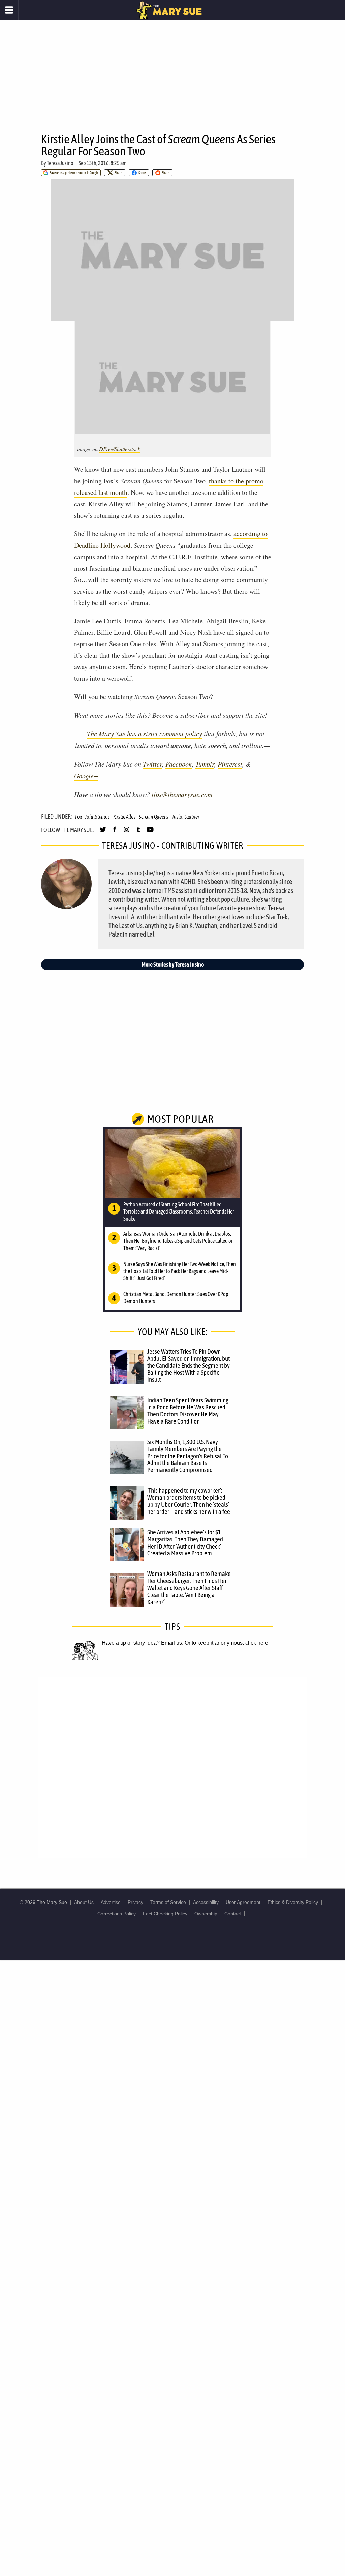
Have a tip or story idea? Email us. (143, 1643)
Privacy (135, 1902)
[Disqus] (172, 1767)
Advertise (111, 1902)
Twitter (152, 764)
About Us (84, 1902)
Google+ (86, 776)
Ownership (206, 1914)
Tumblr (205, 764)
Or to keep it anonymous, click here (226, 1643)
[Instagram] (127, 832)
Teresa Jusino (60, 163)
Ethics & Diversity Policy (293, 1902)
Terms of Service (168, 1902)
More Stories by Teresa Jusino (173, 965)
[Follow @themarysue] (103, 832)
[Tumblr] (138, 832)
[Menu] (9, 10)
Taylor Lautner (186, 817)
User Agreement (243, 1902)
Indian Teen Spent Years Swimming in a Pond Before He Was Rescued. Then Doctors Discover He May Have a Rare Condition (188, 1411)
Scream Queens (154, 817)
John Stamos (97, 817)
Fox (78, 817)
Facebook (179, 764)
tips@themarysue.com (182, 794)
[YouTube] (150, 832)
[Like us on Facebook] (115, 832)
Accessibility (206, 1902)
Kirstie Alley (124, 817)
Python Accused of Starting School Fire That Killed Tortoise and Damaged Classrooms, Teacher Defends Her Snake (179, 1211)
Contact (233, 1914)
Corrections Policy (117, 1914)
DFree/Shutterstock (120, 449)
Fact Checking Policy (165, 1914)
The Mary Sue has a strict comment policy (145, 733)
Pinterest (230, 764)
